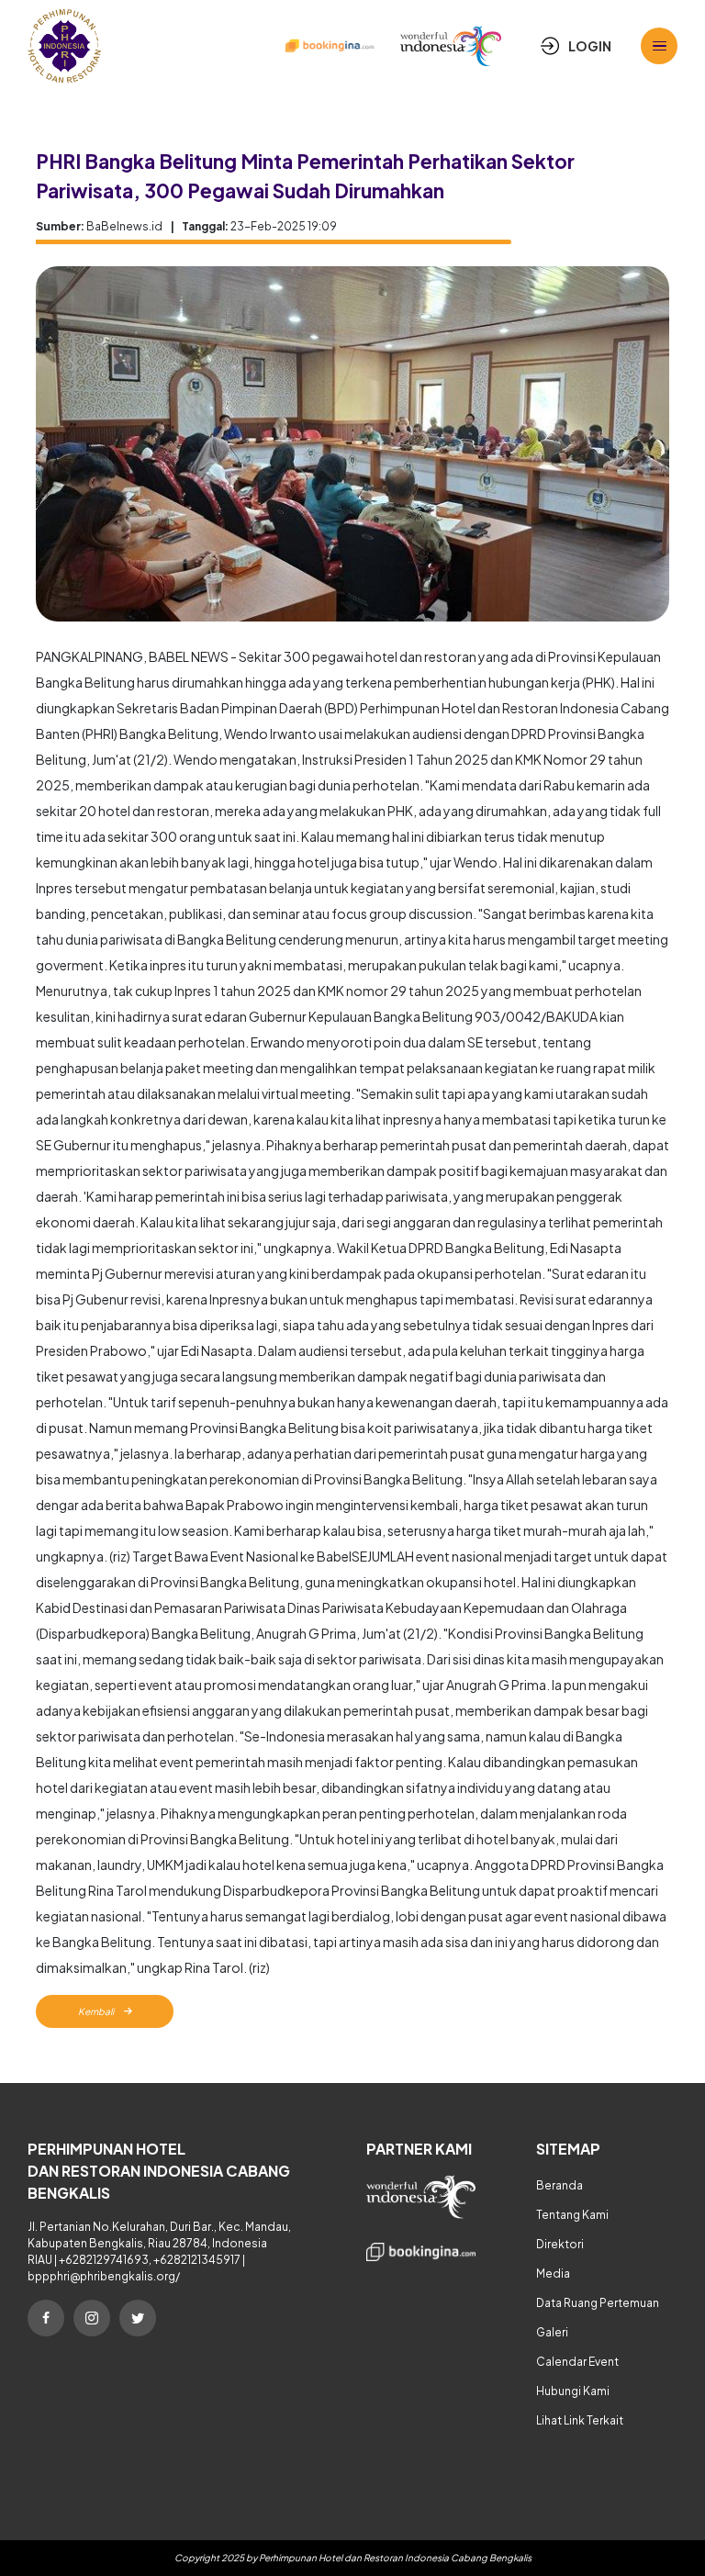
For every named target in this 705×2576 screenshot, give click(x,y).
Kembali (97, 2011)
